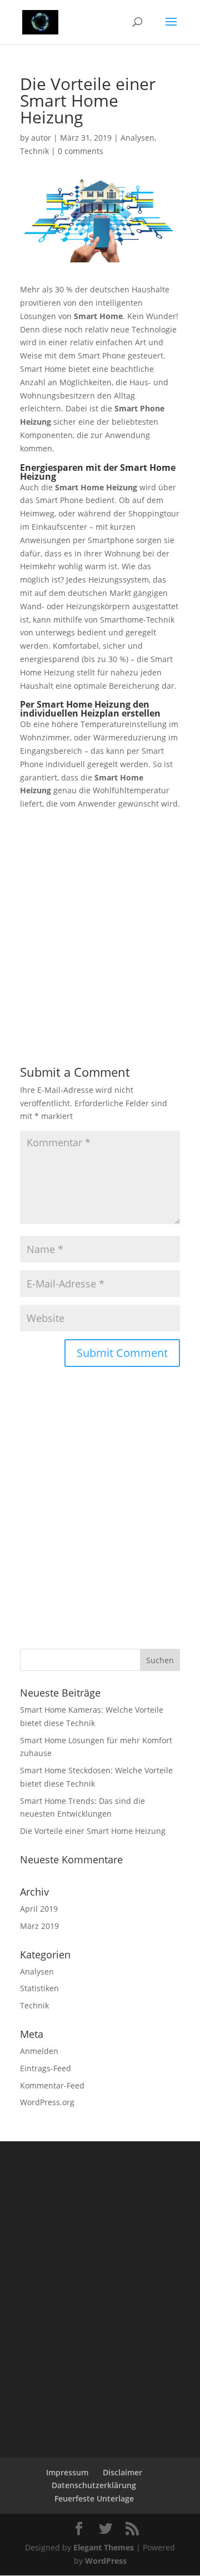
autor (41, 138)
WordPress (106, 2561)
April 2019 (39, 1909)
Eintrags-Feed (46, 2068)
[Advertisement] (100, 911)
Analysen (137, 138)
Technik (34, 151)
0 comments (81, 151)
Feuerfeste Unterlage (94, 2498)
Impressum (67, 2472)
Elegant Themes (104, 2547)
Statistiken (39, 1988)
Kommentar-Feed (52, 2085)
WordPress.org (47, 2102)
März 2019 (39, 1926)
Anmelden (39, 2051)
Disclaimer (122, 2472)
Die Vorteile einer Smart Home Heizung (93, 1831)
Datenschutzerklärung (94, 2485)
